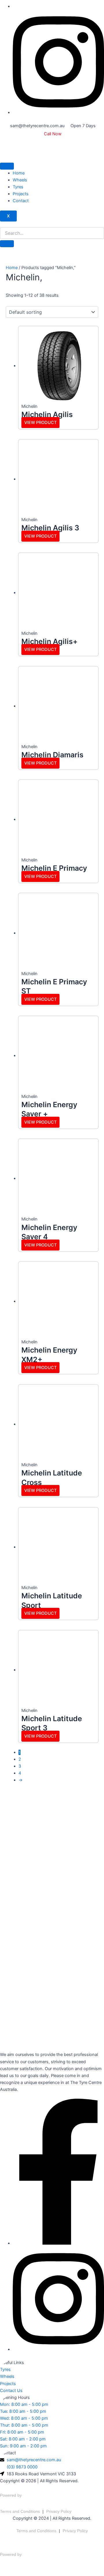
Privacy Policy (59, 2511)
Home (19, 173)
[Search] (7, 244)
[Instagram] (58, 112)
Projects (21, 194)
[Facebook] (58, 2243)
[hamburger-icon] (7, 166)
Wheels (20, 180)
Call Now (53, 134)
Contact (21, 201)
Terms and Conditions (20, 2511)
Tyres (18, 187)
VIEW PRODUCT (40, 423)
